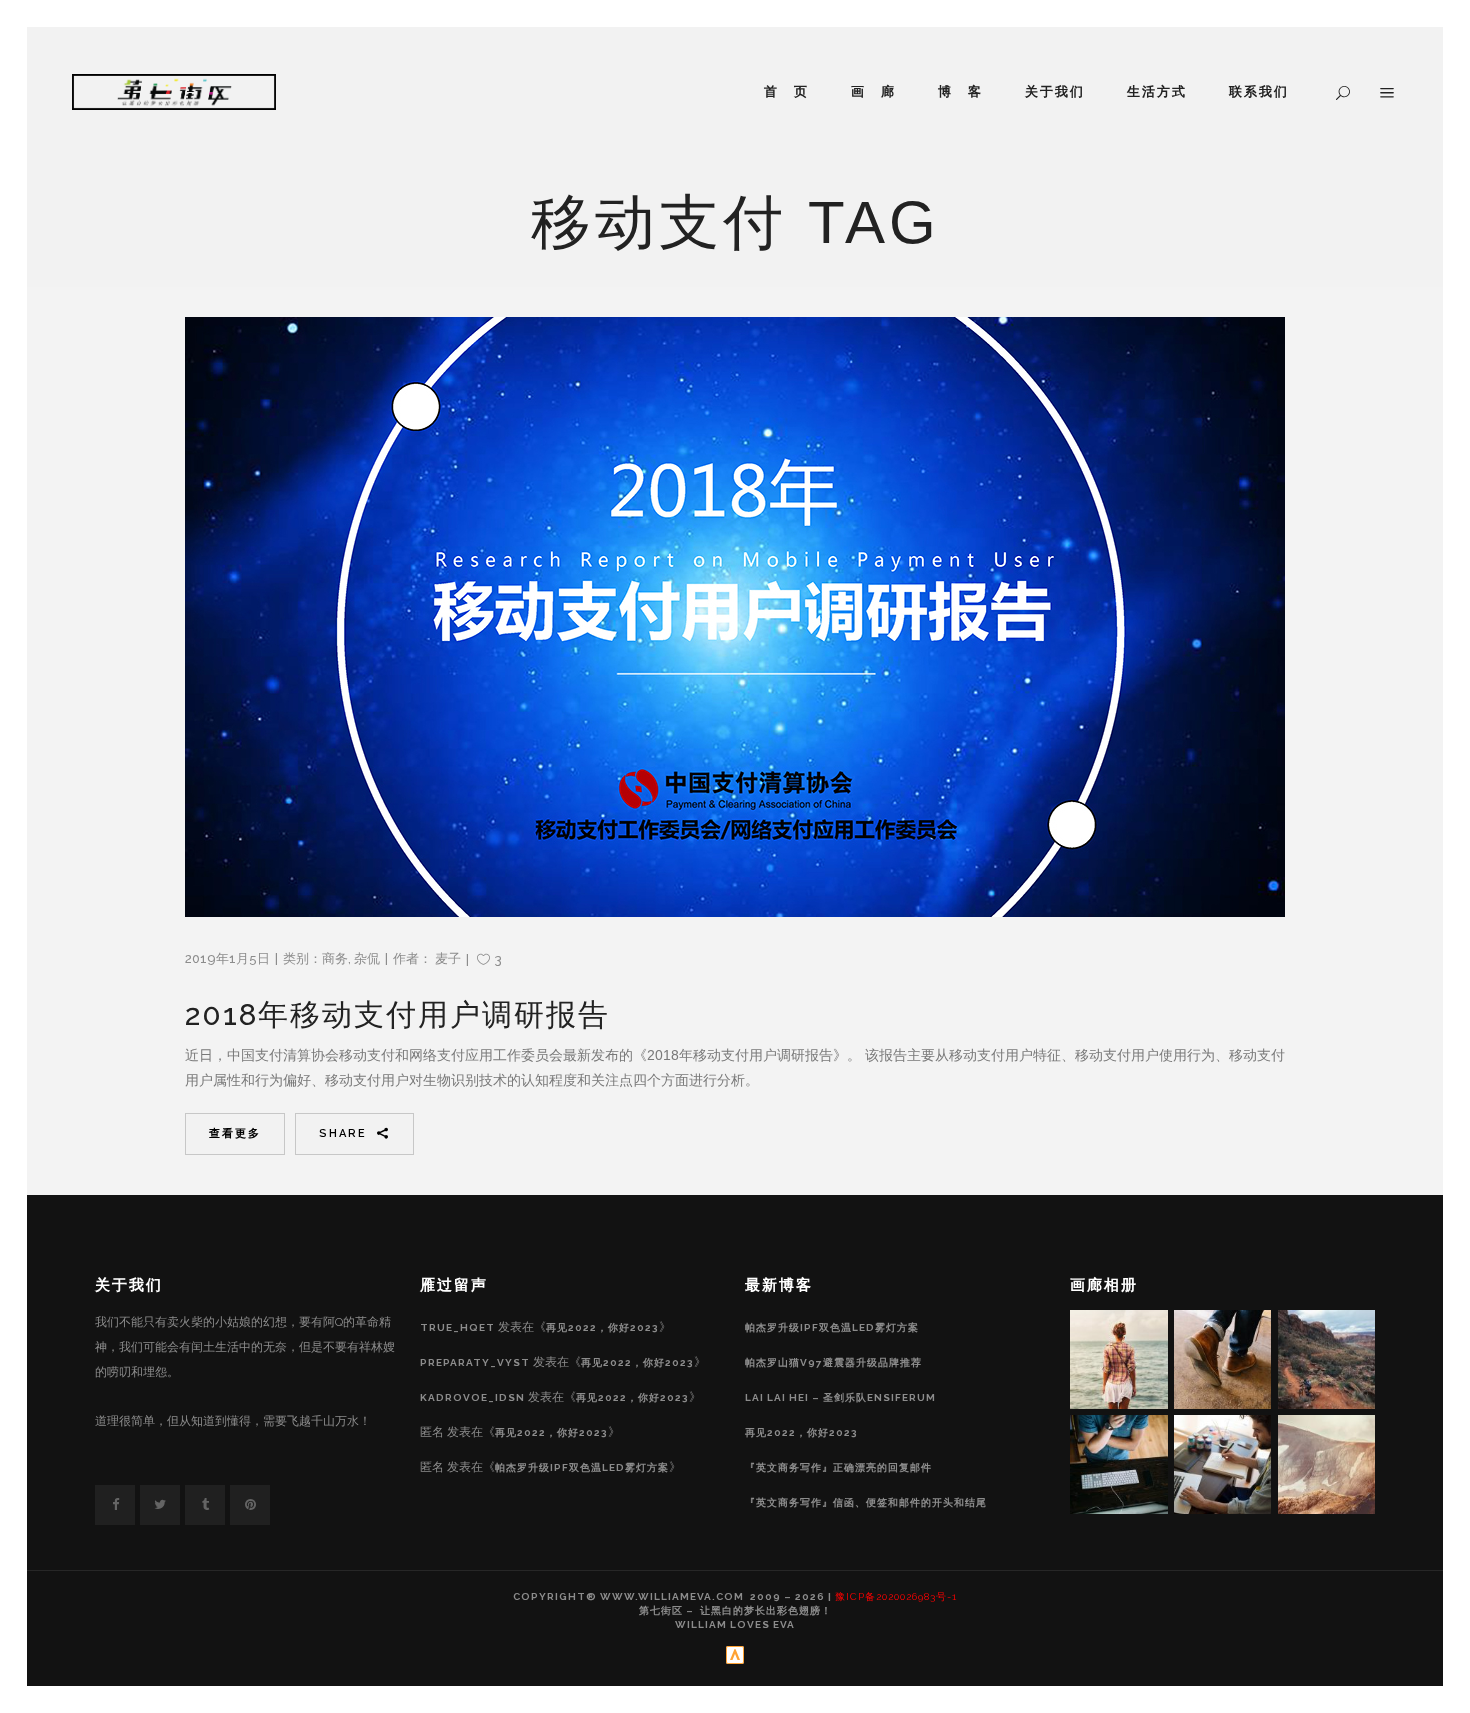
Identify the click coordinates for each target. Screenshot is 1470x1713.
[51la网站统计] (735, 1660)
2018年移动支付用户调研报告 (397, 1014)
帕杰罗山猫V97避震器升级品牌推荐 (833, 1362)
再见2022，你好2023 (602, 1327)
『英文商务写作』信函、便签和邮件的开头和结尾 (866, 1502)
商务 (335, 958)
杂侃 (367, 958)
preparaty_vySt (475, 1362)
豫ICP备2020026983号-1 (896, 1596)
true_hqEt (457, 1327)
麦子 (448, 958)
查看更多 (235, 1133)
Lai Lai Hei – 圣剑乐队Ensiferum (840, 1397)
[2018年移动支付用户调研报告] (735, 617)
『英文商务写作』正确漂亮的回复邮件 (838, 1467)
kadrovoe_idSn (472, 1397)
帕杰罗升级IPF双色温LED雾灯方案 (582, 1467)
